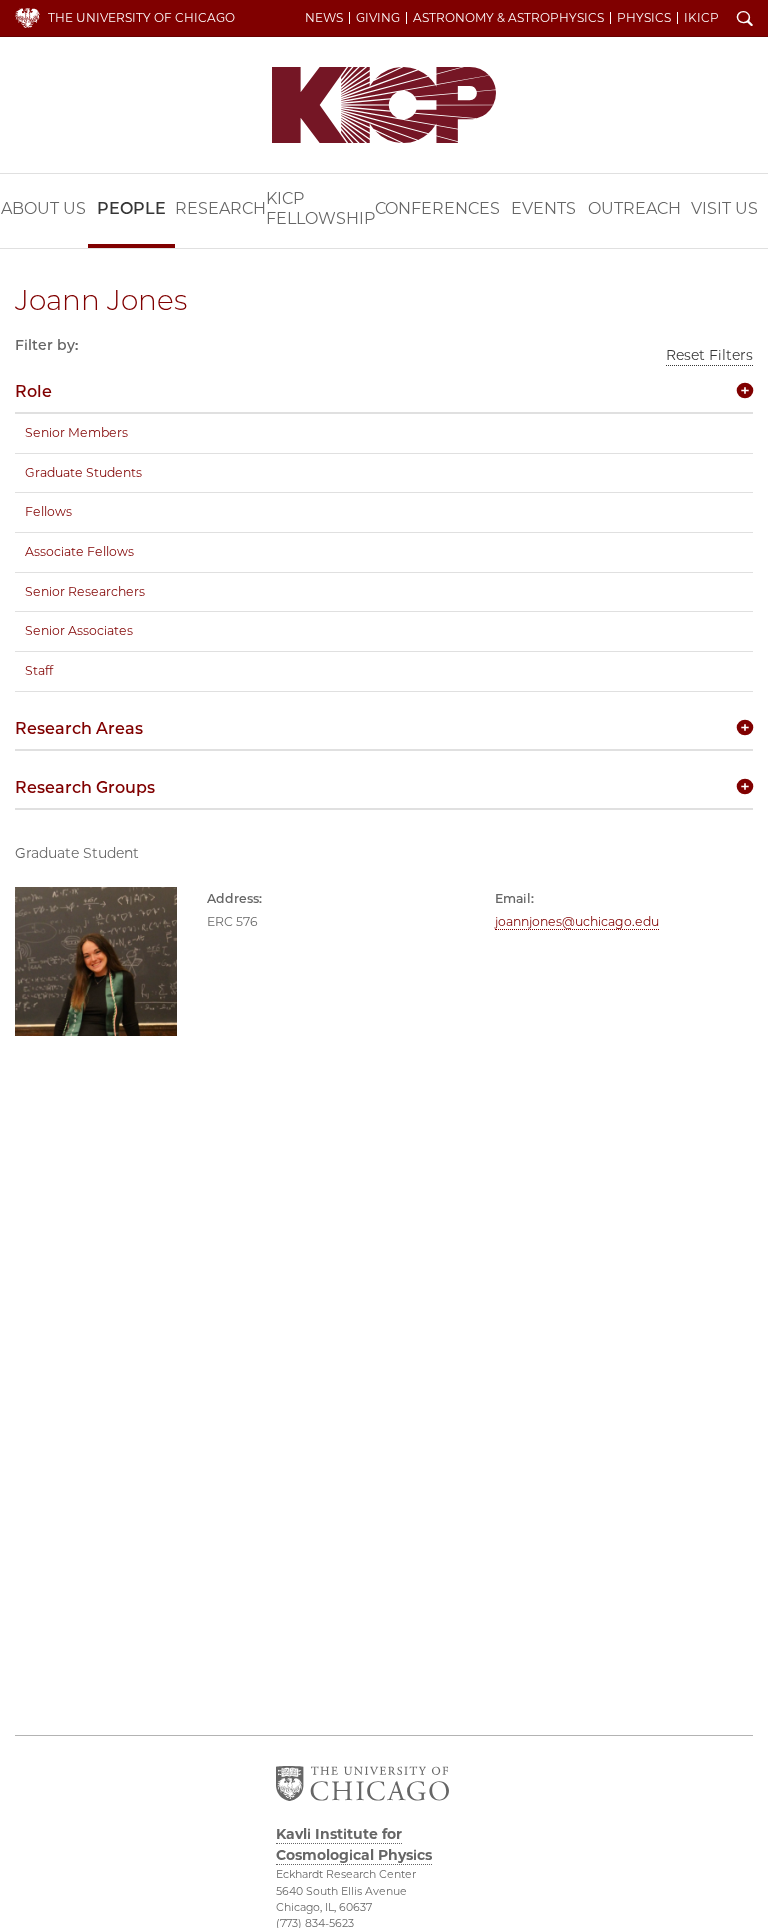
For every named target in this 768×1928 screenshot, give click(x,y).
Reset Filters (709, 355)
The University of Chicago (141, 17)
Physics (644, 18)
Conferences (437, 208)
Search (745, 20)
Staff (39, 670)
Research (220, 208)
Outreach (634, 208)
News (324, 18)
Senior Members (76, 432)
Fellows (48, 511)
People (131, 208)
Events (543, 208)
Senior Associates (79, 630)
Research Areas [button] (79, 728)
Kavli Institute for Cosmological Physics (384, 105)
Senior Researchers (85, 591)
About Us (43, 208)
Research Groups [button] (85, 787)
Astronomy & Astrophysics (508, 18)
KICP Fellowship (320, 208)
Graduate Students (83, 472)
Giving (378, 18)
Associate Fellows (79, 551)
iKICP (701, 18)
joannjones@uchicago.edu (577, 921)
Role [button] (33, 391)
